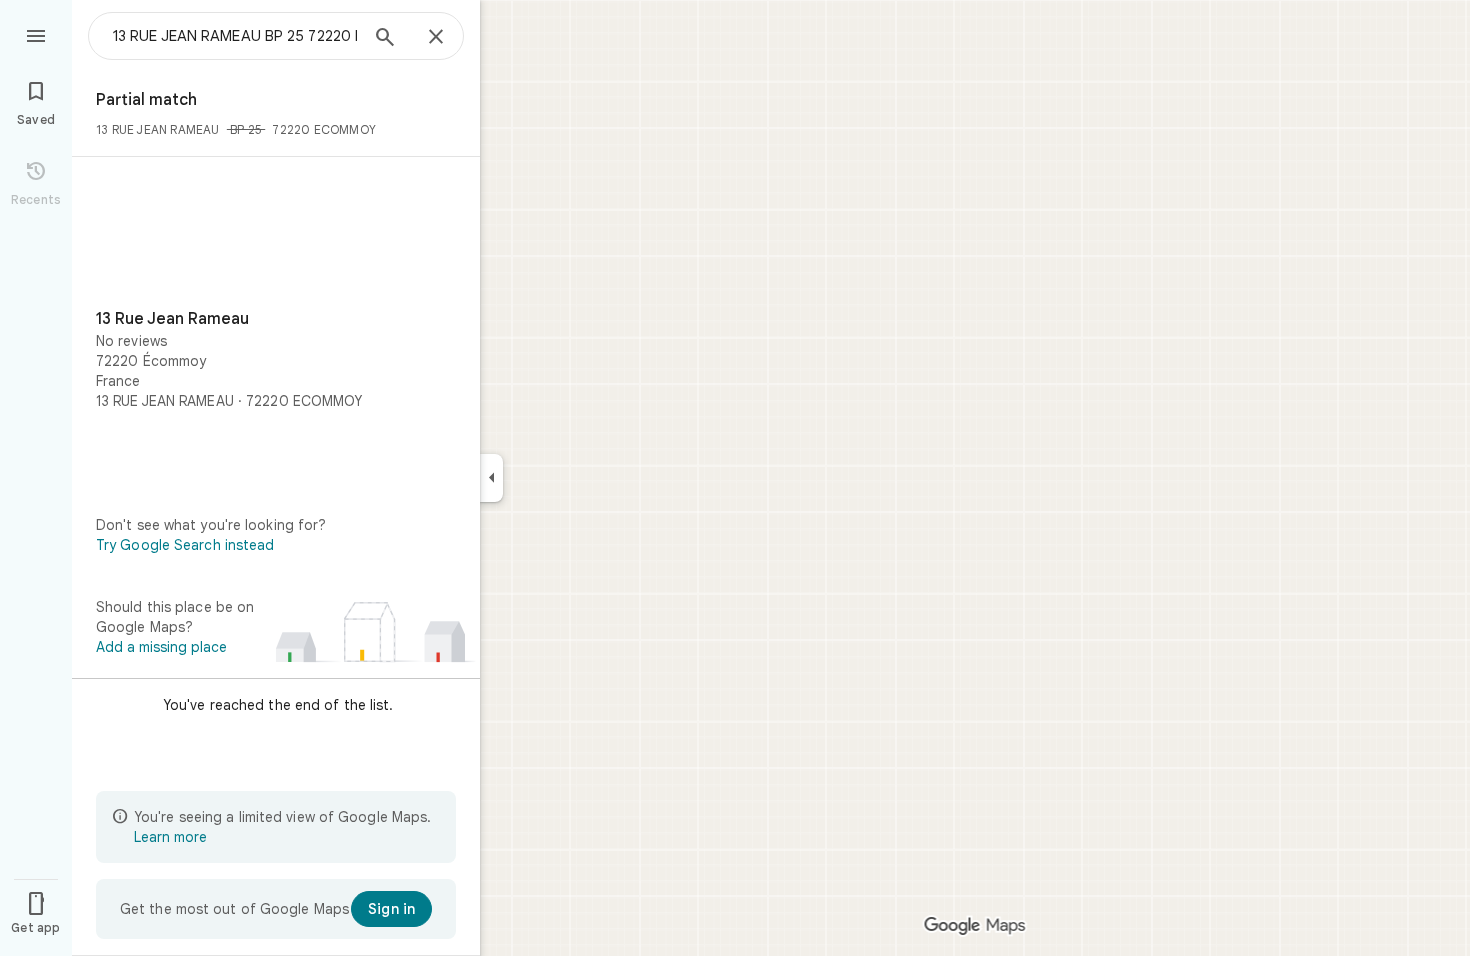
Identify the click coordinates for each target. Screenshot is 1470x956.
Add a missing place (161, 647)
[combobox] (235, 36)
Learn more (170, 837)
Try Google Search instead (185, 545)
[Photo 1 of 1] (276, 237)
